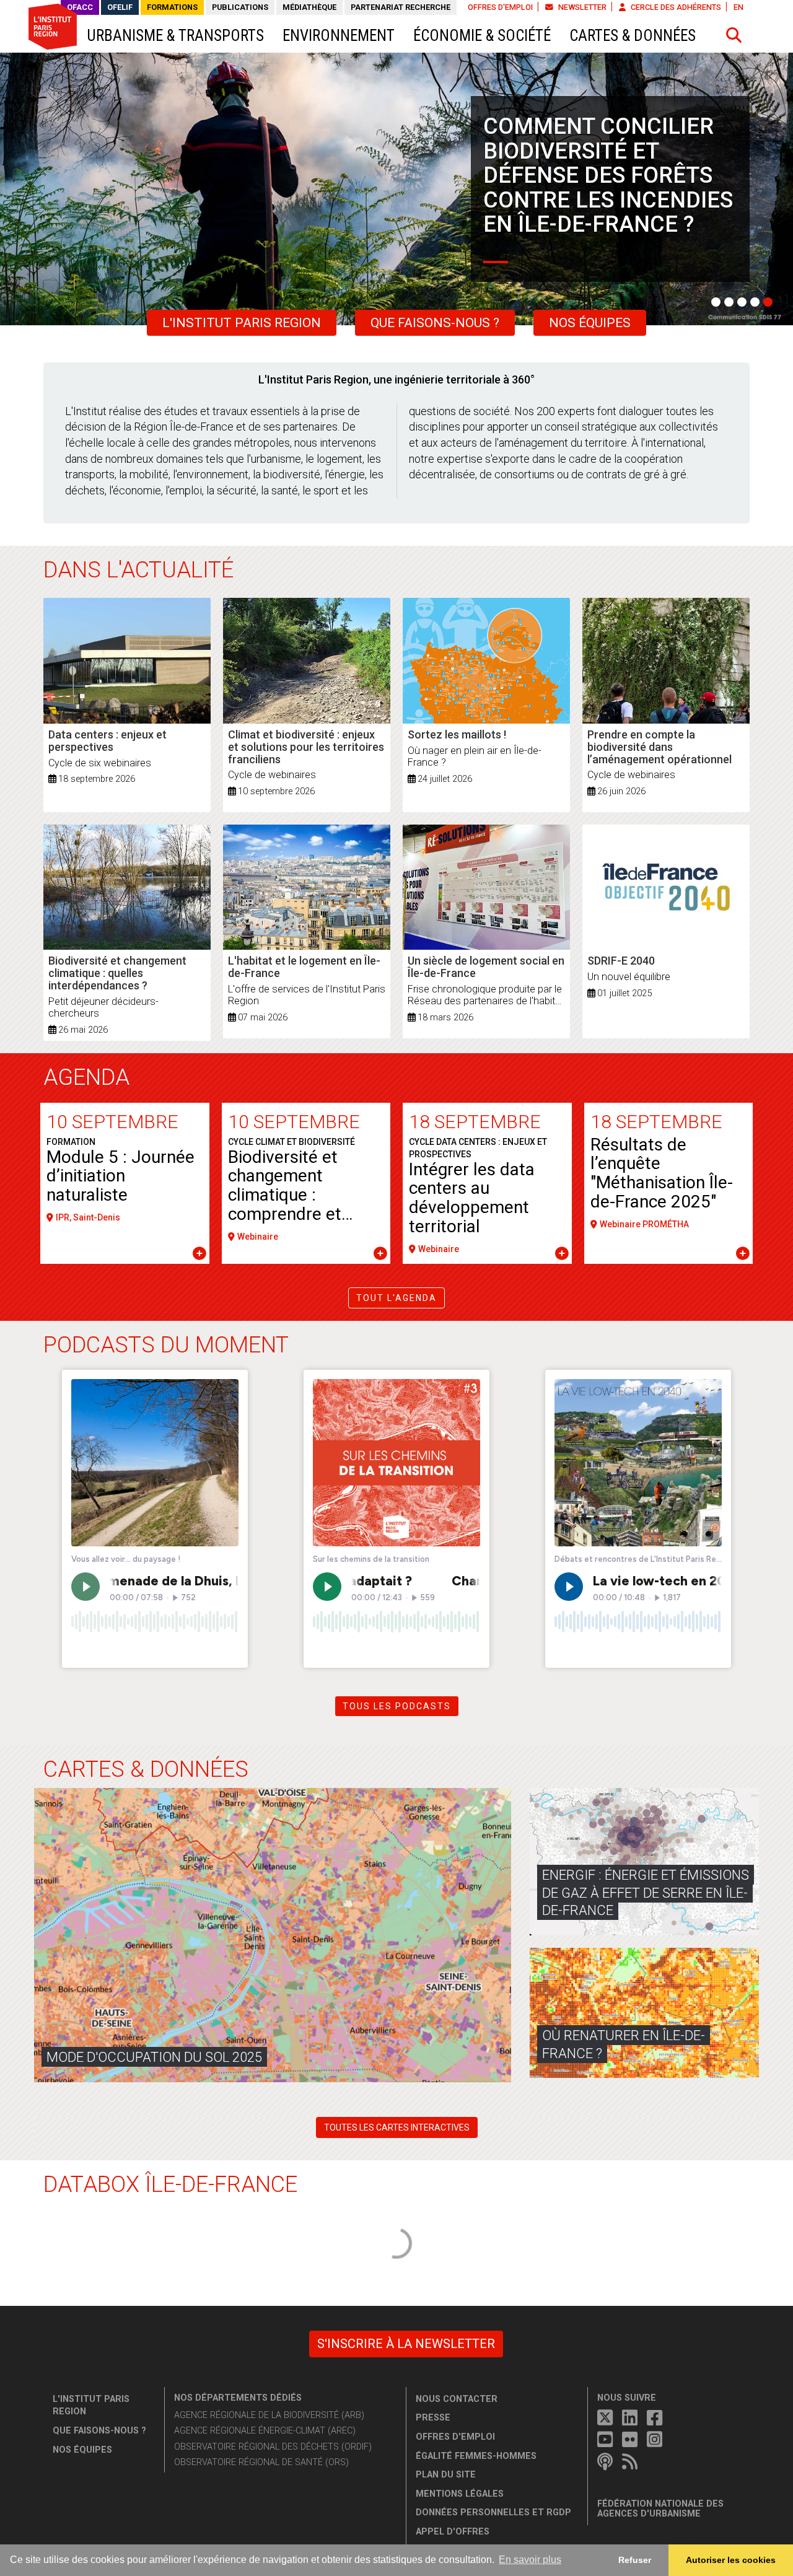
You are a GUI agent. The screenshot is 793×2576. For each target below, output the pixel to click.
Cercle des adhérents (675, 7)
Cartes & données (633, 36)
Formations (172, 7)
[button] (734, 35)
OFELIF (120, 7)
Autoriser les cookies (731, 2560)
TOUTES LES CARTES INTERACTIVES (397, 2127)
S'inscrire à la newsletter (406, 2344)
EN (738, 7)
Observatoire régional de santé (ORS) (261, 2462)
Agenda (86, 1077)
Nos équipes (590, 323)
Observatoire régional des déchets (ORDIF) (273, 2447)
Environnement (339, 36)
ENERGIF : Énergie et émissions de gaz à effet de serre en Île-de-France (646, 1893)
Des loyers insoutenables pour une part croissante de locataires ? (604, 163)
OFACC (80, 7)
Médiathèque (309, 7)
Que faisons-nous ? (435, 323)
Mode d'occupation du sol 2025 (154, 2057)
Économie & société (482, 36)
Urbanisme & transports (175, 36)
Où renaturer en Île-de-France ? (624, 2044)
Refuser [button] (635, 2560)
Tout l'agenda (396, 1298)
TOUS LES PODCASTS (397, 1706)
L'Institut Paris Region (242, 323)
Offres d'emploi (500, 7)
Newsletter (581, 7)
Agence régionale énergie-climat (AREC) (265, 2431)
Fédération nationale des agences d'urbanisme (660, 2509)
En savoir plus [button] (530, 2560)
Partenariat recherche (401, 7)
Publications (240, 7)
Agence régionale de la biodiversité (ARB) (269, 2415)
